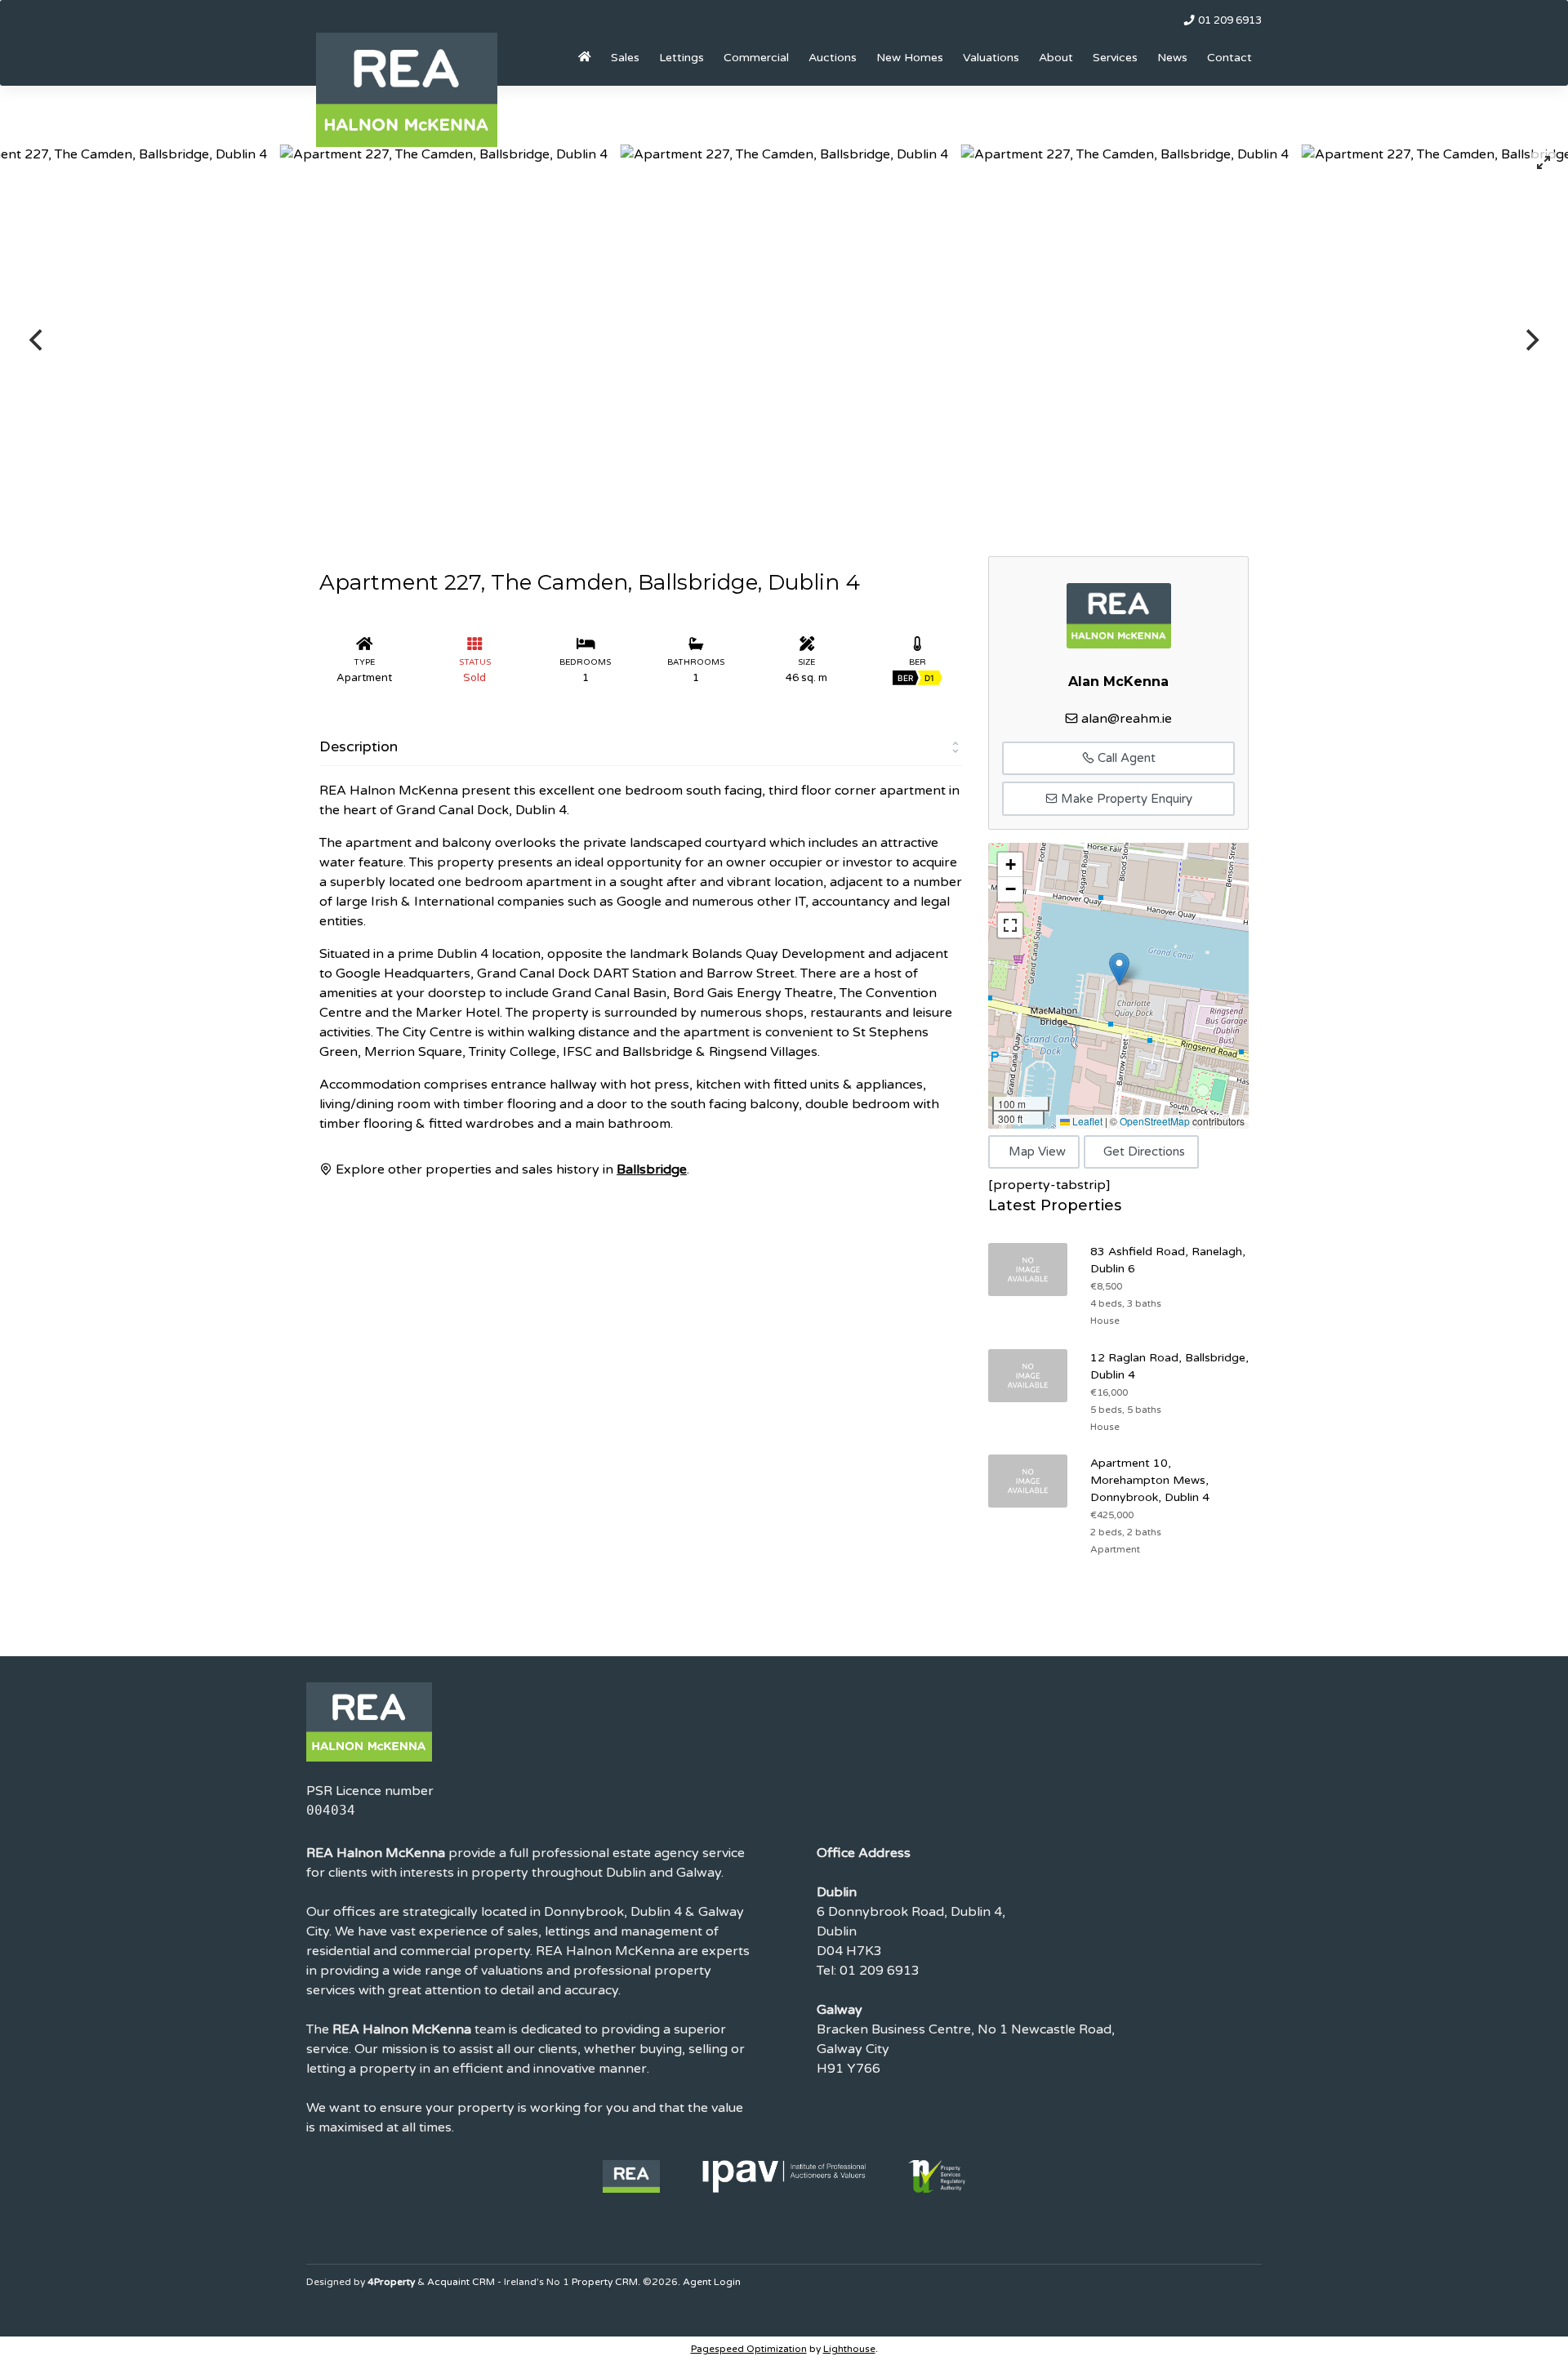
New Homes (910, 58)
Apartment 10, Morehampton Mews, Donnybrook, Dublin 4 (1150, 1480)
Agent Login (712, 2282)
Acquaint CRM (461, 2282)
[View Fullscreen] (1010, 925)
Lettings (682, 58)
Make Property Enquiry (1125, 799)
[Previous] (38, 341)
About (1056, 58)
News (1172, 58)
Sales (625, 58)
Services (1115, 58)
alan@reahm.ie (1127, 719)
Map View (1037, 1152)
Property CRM (605, 2282)
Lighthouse (849, 2349)
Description (359, 746)
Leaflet (1086, 1121)
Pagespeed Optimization (749, 2349)
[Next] (1530, 341)
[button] (1119, 969)
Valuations (991, 58)
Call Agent (1125, 758)
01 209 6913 (1229, 20)
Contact (1229, 58)
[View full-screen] (1543, 163)
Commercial (756, 58)
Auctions (833, 58)
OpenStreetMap (1155, 1121)
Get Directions (1144, 1152)
